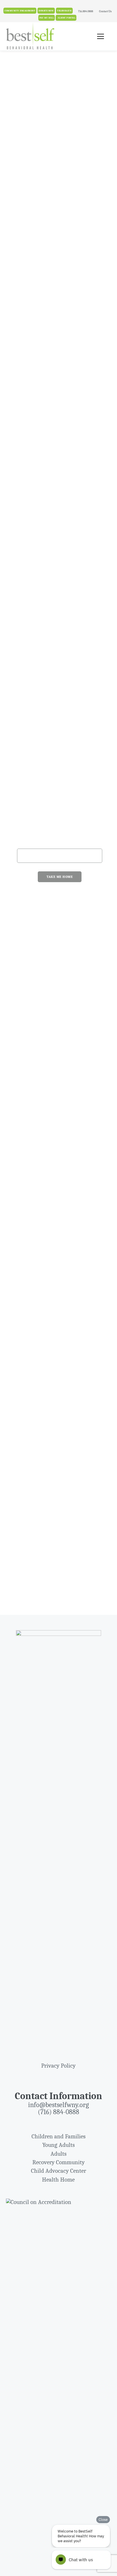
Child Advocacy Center (58, 2171)
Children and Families (58, 2136)
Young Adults (58, 2145)
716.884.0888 (86, 11)
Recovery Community (58, 2162)
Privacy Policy (58, 2066)
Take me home (60, 877)
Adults (58, 2154)
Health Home (58, 2180)
